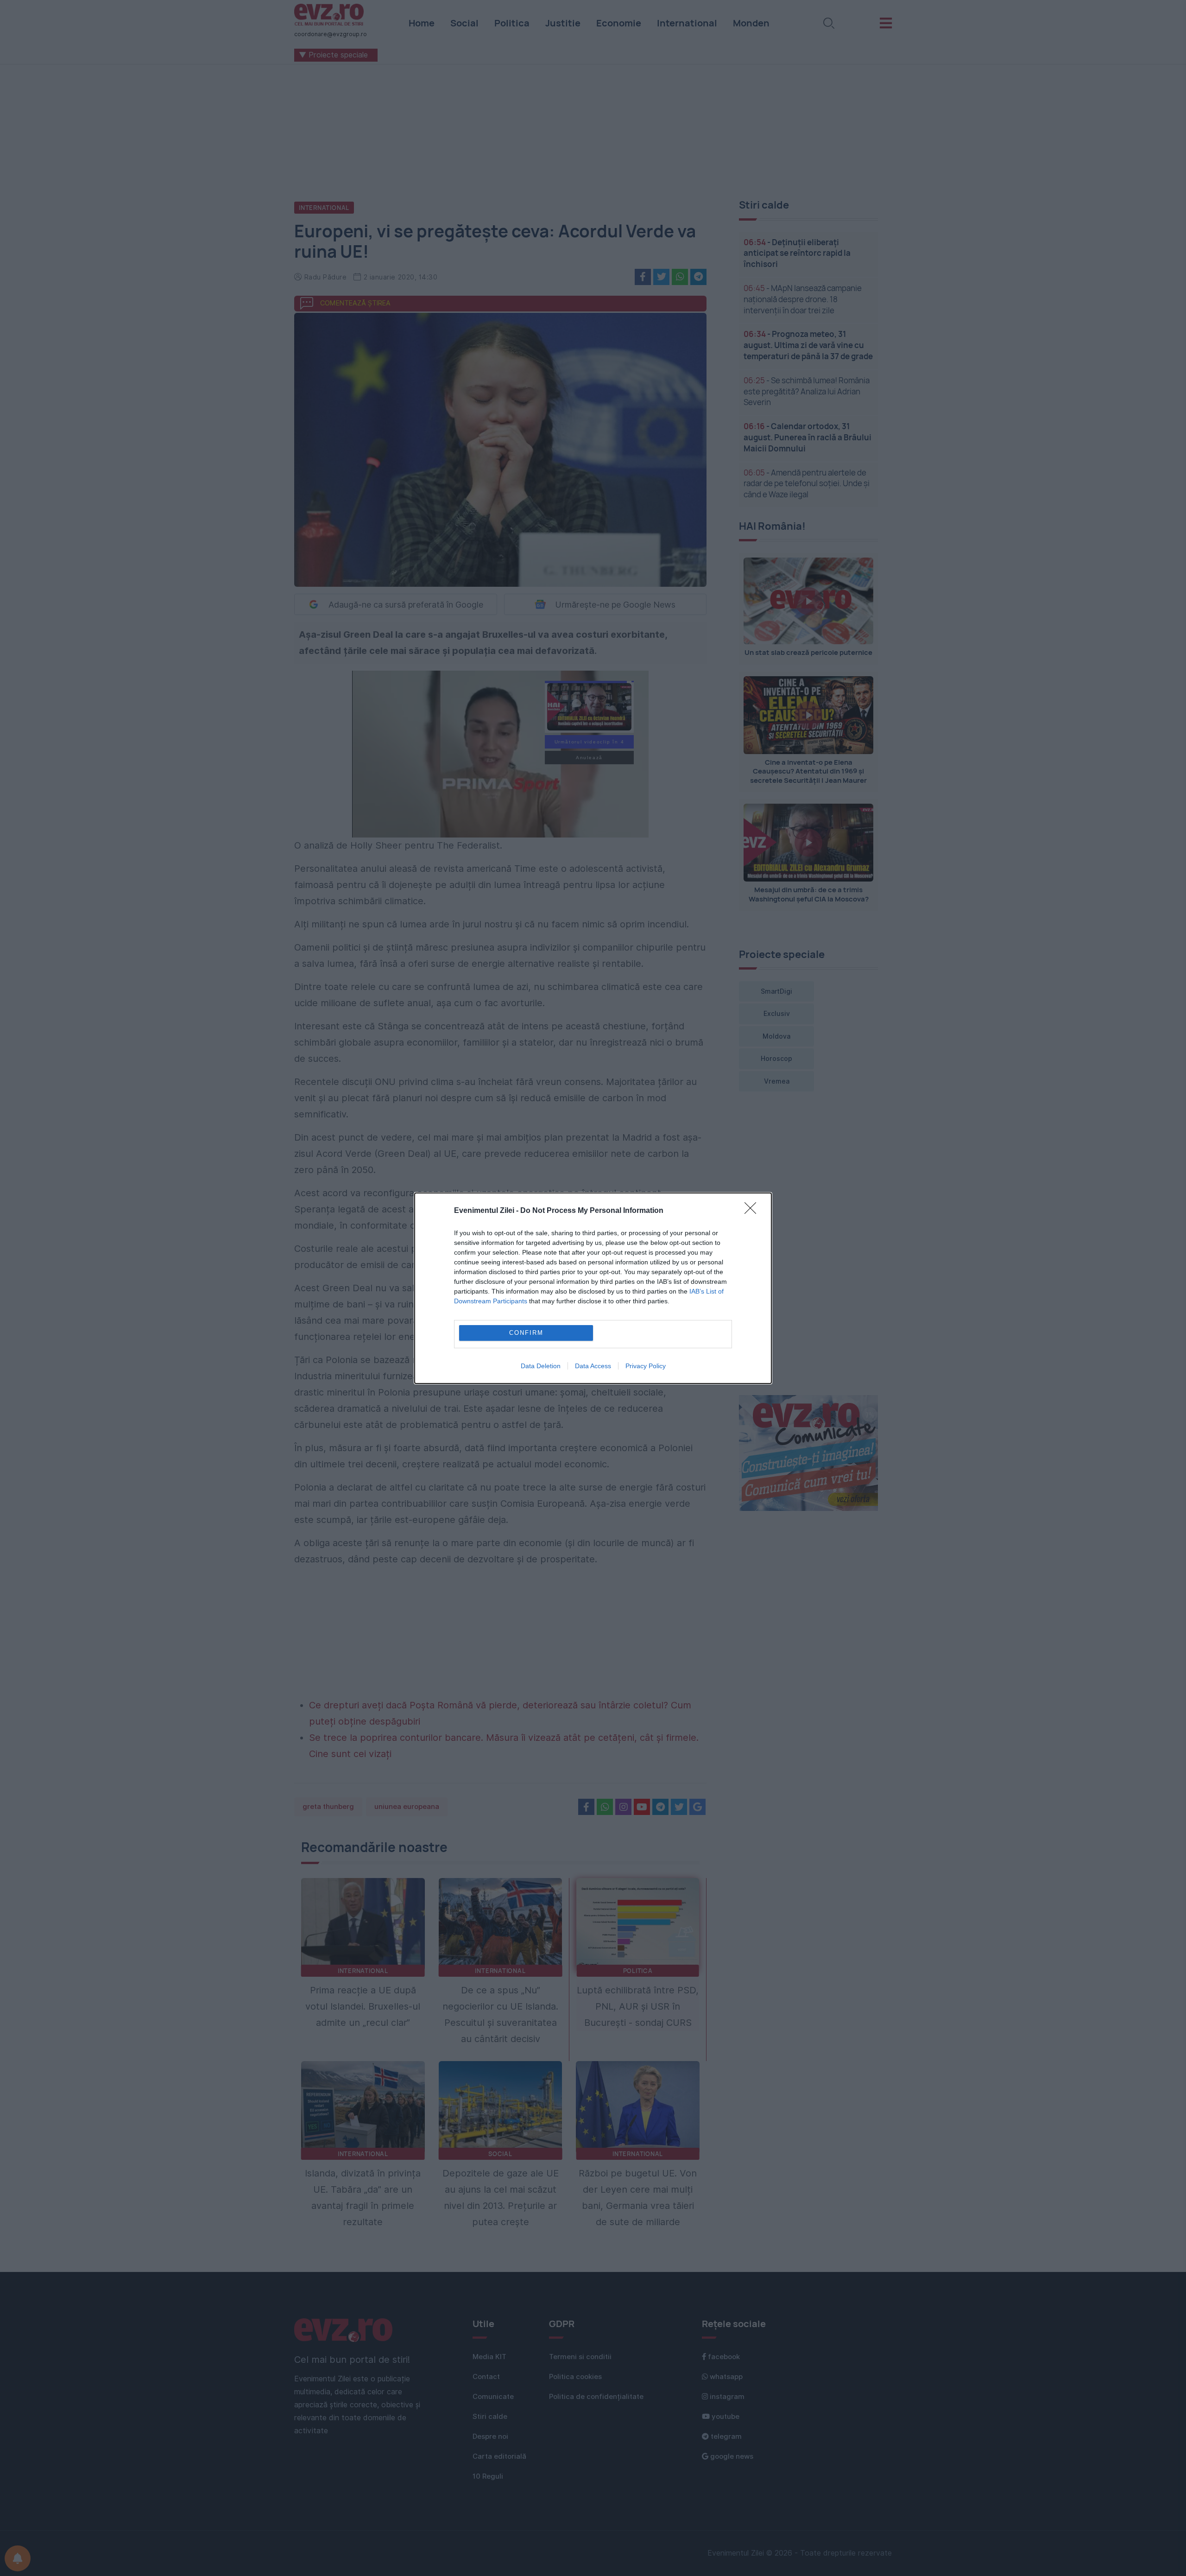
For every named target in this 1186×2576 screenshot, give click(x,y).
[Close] (753, 1211)
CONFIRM (526, 1333)
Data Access (593, 1366)
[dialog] (593, 1288)
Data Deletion (541, 1366)
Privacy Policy (646, 1366)
